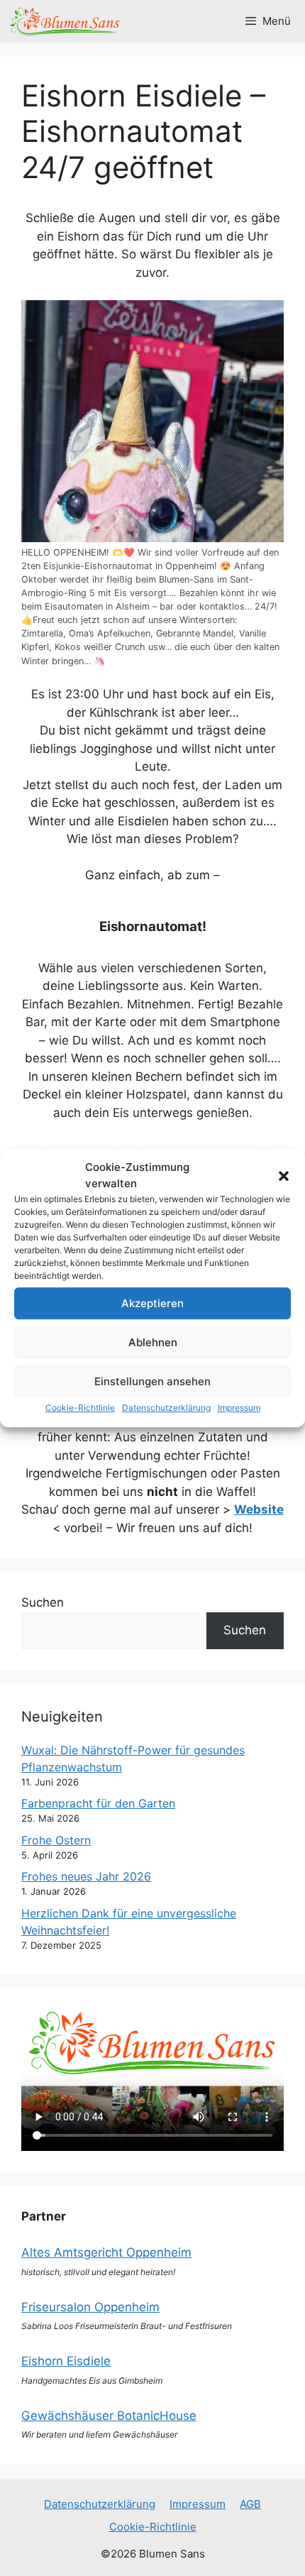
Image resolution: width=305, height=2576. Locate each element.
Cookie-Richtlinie (80, 1408)
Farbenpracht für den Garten (98, 1803)
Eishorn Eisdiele (66, 2361)
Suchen (43, 1602)
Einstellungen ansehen (152, 1381)
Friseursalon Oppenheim (90, 2307)
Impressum (239, 1408)
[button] (284, 1176)
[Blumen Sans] (65, 21)
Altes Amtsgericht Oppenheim (106, 2252)
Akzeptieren (152, 1303)
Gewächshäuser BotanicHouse (109, 2416)
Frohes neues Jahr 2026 (86, 1876)
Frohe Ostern (56, 1840)
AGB (250, 2504)
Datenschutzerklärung (166, 1408)
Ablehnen (153, 1342)
